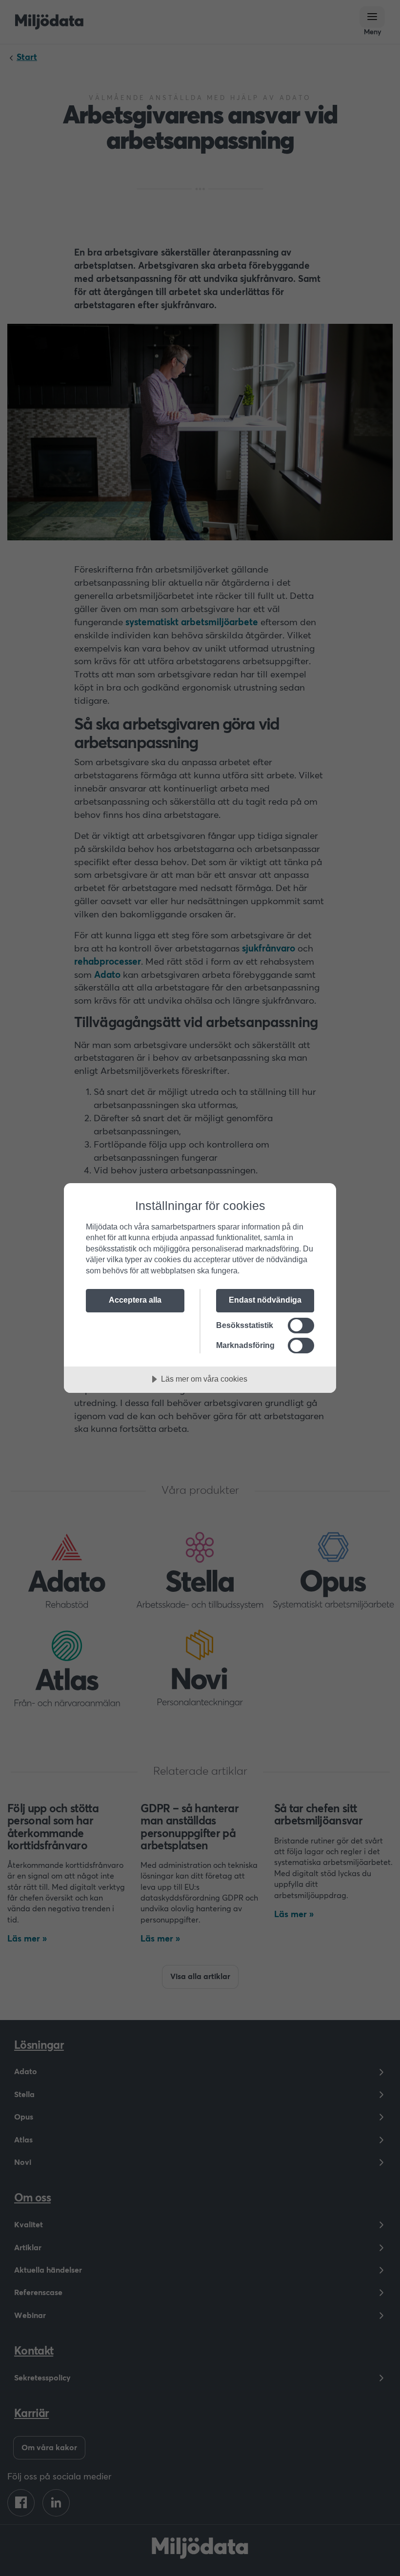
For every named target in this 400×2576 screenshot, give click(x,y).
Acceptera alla (135, 1300)
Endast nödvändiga (265, 1300)
